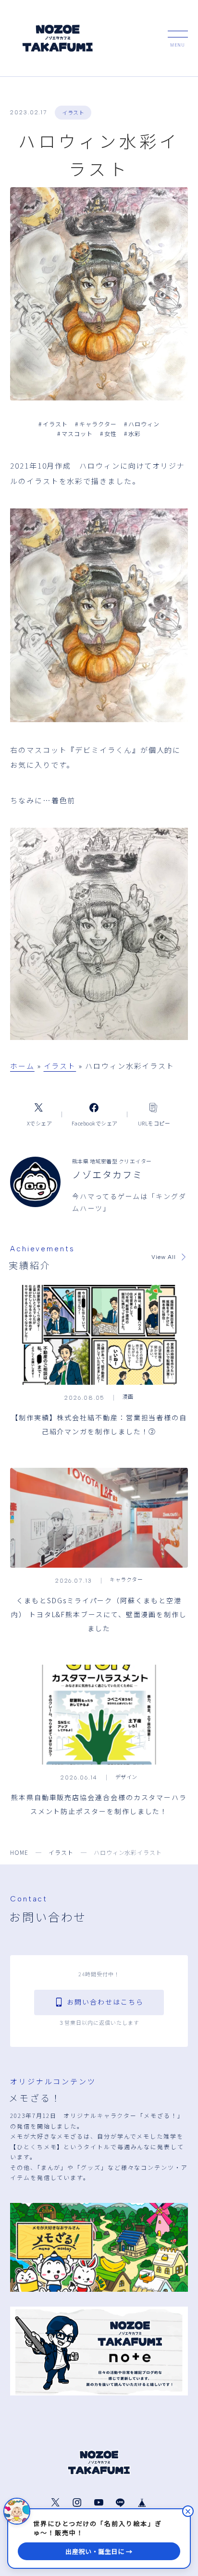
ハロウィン (142, 424)
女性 (108, 433)
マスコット (75, 433)
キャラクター (96, 424)
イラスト (73, 112)
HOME (19, 1852)
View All (164, 1257)
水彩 (132, 433)
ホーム (22, 1066)
